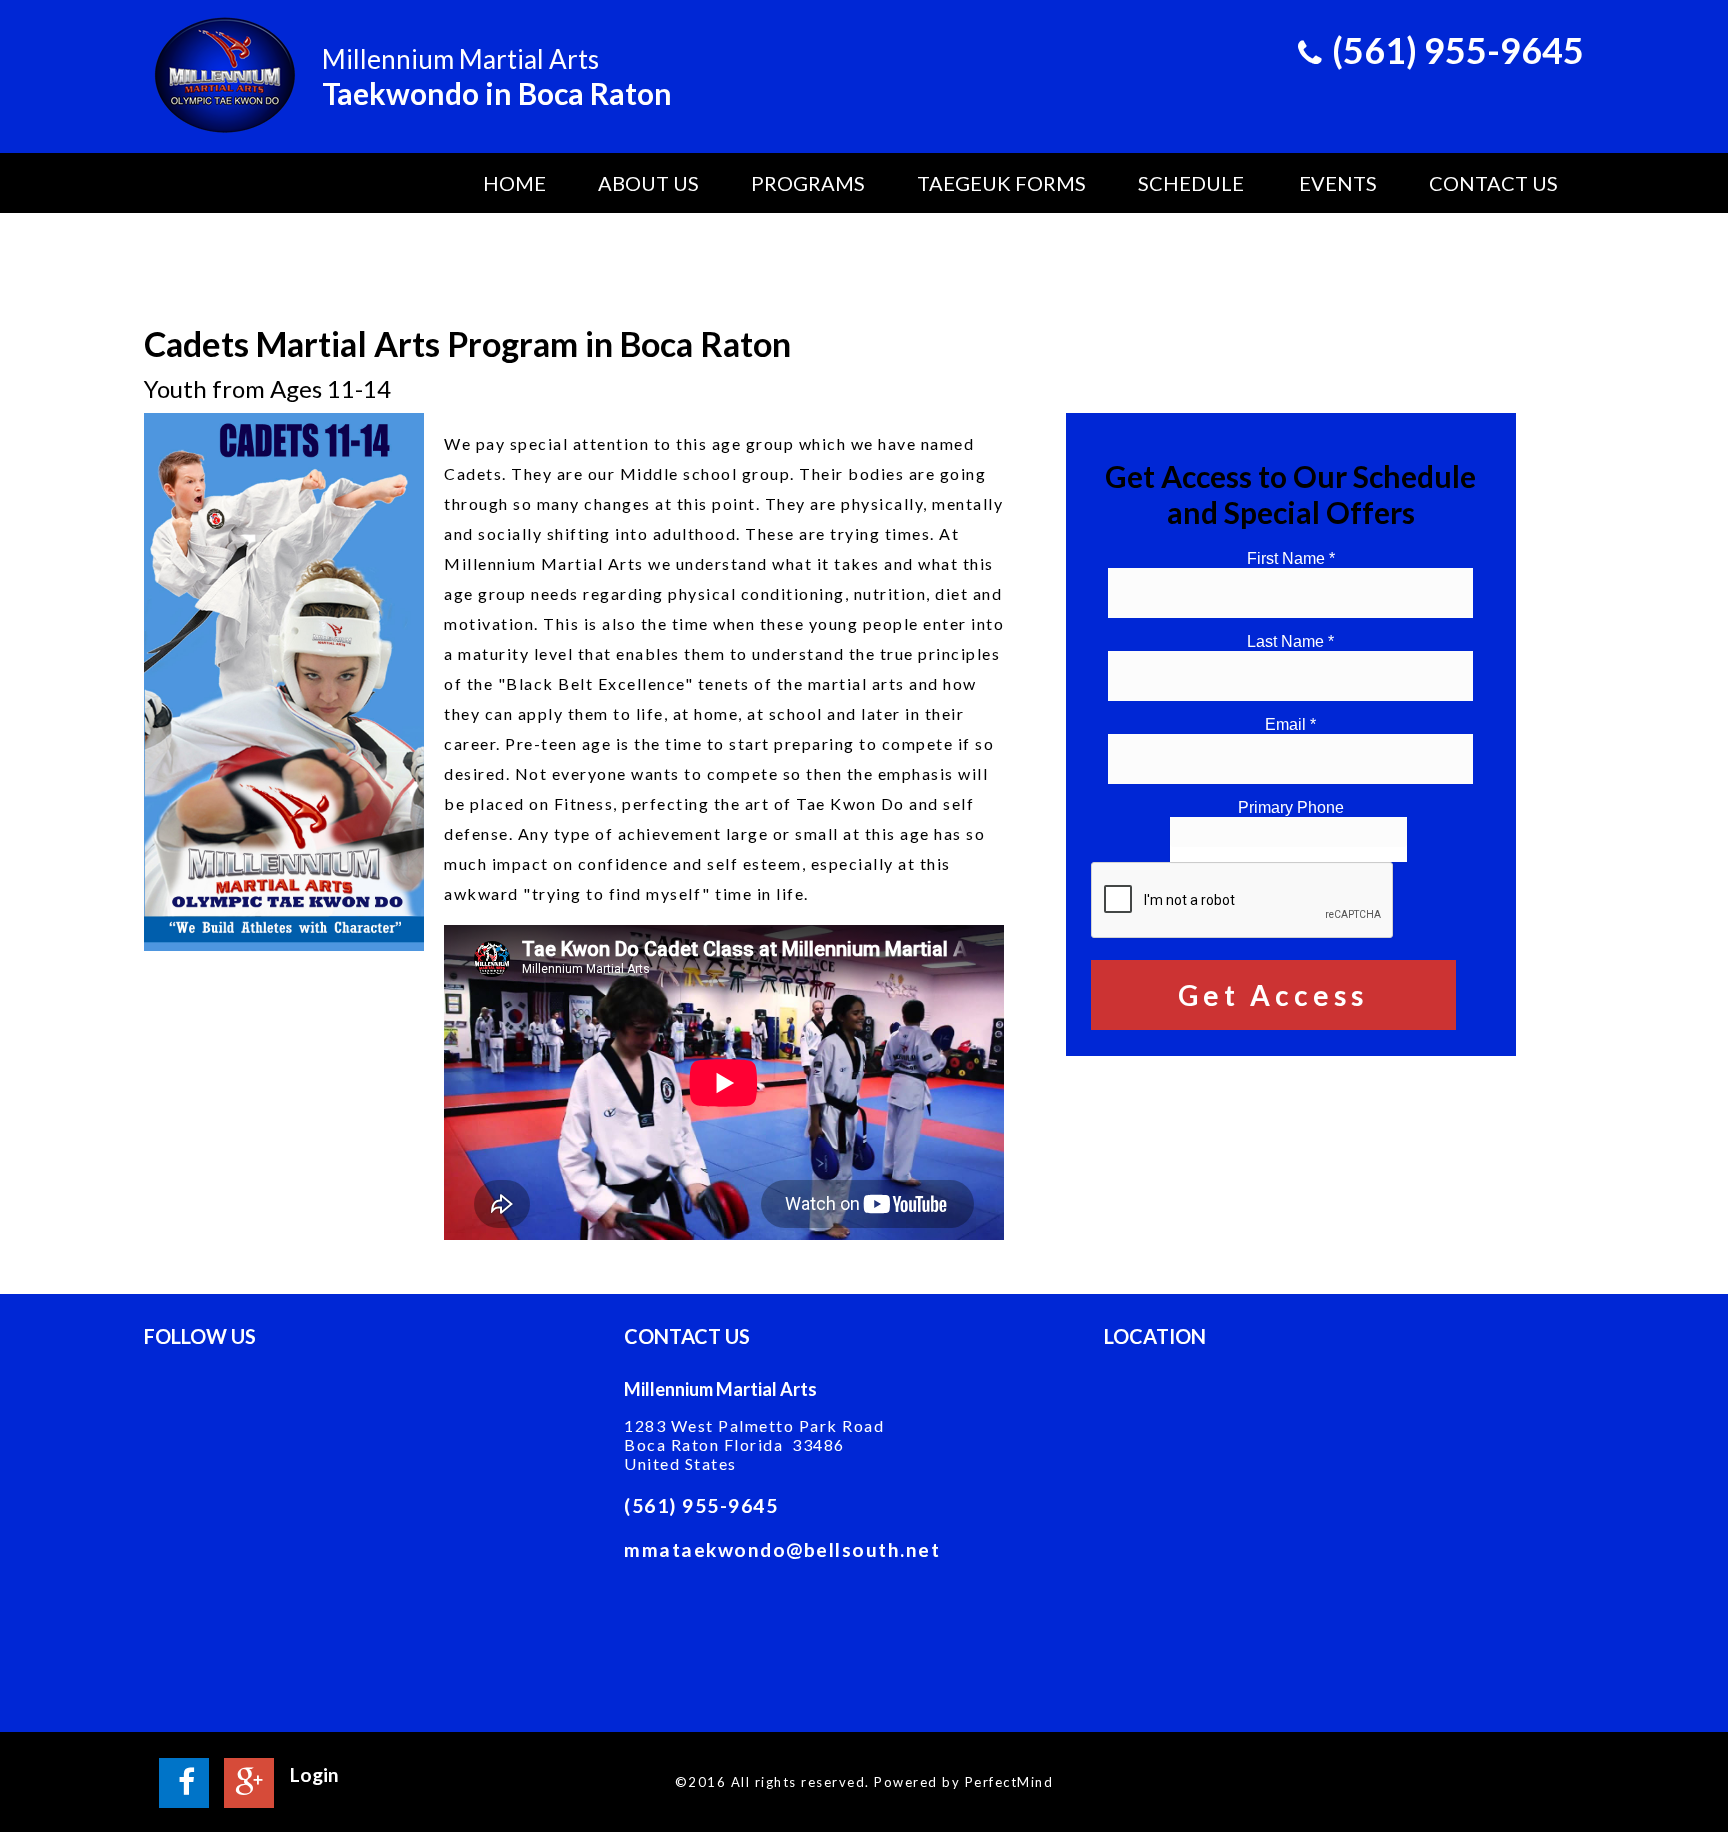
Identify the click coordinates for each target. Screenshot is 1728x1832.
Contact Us (1493, 183)
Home (514, 183)
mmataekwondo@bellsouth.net (782, 1548)
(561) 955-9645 (701, 1505)
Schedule (1191, 183)
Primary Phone (1291, 807)
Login (314, 1774)
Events (1338, 183)
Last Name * (1290, 641)
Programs (808, 183)
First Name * (1291, 558)
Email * (1290, 724)
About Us (648, 183)
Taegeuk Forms (1001, 183)
